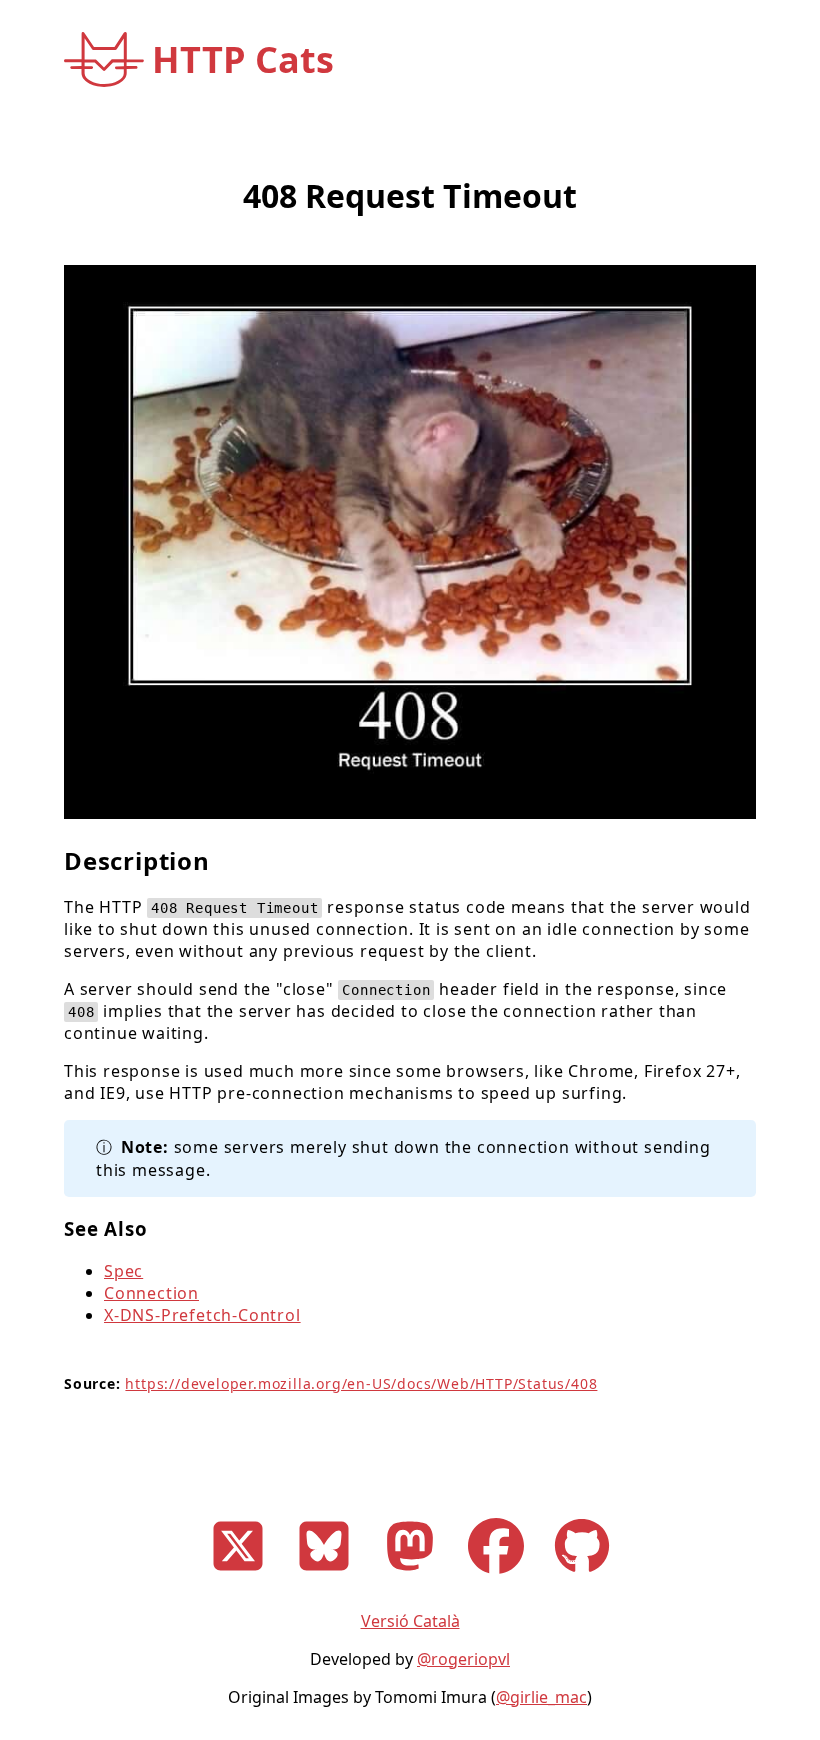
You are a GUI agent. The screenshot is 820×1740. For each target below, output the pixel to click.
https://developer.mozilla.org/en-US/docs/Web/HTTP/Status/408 (361, 1383)
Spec (123, 1271)
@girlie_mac (541, 1697)
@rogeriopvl (463, 1659)
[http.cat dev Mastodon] (410, 1575)
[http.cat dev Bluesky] (324, 1575)
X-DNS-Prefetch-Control (202, 1315)
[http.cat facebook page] (496, 1575)
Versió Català (410, 1621)
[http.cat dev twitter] (238, 1575)
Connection (151, 1293)
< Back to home (122, 115)
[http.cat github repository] (582, 1575)
